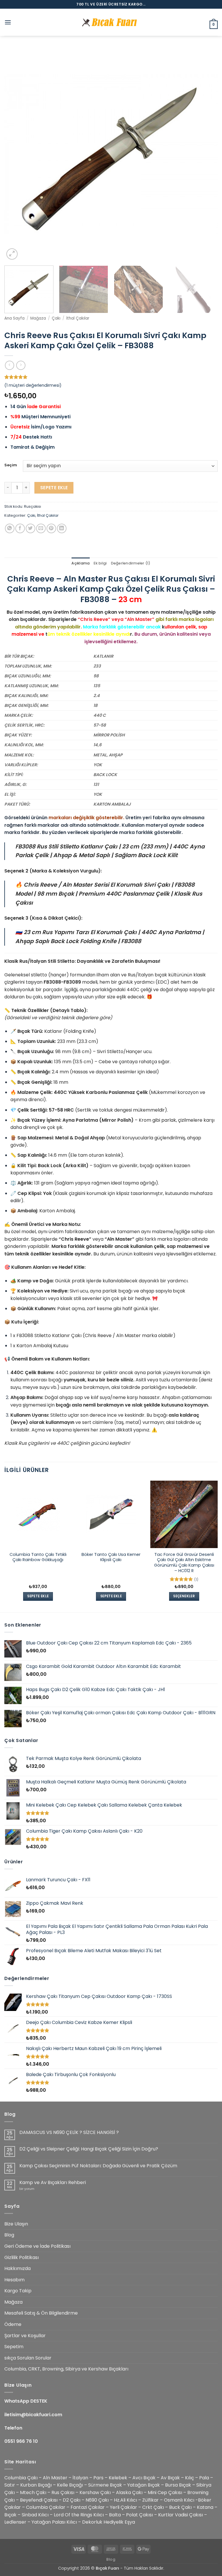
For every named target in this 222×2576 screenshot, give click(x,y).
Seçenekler (184, 1596)
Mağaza (38, 318)
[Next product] (9, 365)
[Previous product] (21, 365)
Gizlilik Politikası (22, 2257)
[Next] (206, 154)
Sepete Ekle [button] (38, 1596)
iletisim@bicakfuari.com (33, 2415)
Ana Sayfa (14, 318)
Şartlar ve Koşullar (25, 2336)
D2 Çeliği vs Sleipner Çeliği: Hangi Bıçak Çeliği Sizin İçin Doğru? (89, 2149)
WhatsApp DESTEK (26, 2401)
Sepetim (14, 2347)
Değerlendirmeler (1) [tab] (131, 563)
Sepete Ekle (54, 488)
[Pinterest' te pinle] (51, 528)
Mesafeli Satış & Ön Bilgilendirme (41, 2313)
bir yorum (27, 2189)
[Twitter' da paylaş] (30, 528)
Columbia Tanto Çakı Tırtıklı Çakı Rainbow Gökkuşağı (38, 1557)
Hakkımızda (17, 2268)
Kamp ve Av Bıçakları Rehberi (53, 2182)
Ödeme (13, 2324)
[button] (8, 22)
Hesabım (14, 2280)
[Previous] (16, 154)
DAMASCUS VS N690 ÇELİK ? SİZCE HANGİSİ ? (69, 2132)
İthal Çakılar (78, 318)
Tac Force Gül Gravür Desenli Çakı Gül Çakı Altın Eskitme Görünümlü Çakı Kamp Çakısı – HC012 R (184, 1563)
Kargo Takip (18, 2291)
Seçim (11, 465)
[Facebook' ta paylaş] (20, 528)
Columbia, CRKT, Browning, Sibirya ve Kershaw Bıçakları (66, 2369)
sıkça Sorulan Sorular (28, 2358)
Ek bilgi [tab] (100, 563)
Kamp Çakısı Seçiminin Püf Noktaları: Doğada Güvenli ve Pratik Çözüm (98, 2166)
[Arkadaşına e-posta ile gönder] (41, 528)
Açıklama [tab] (81, 563)
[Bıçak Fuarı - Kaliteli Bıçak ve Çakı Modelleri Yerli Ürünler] (111, 22)
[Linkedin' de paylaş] (62, 528)
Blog (9, 2235)
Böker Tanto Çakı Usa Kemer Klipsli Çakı (111, 1557)
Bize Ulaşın (16, 2224)
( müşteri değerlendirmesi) (33, 385)
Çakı (56, 318)
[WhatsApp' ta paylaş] (10, 528)
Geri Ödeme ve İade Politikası (37, 2246)
